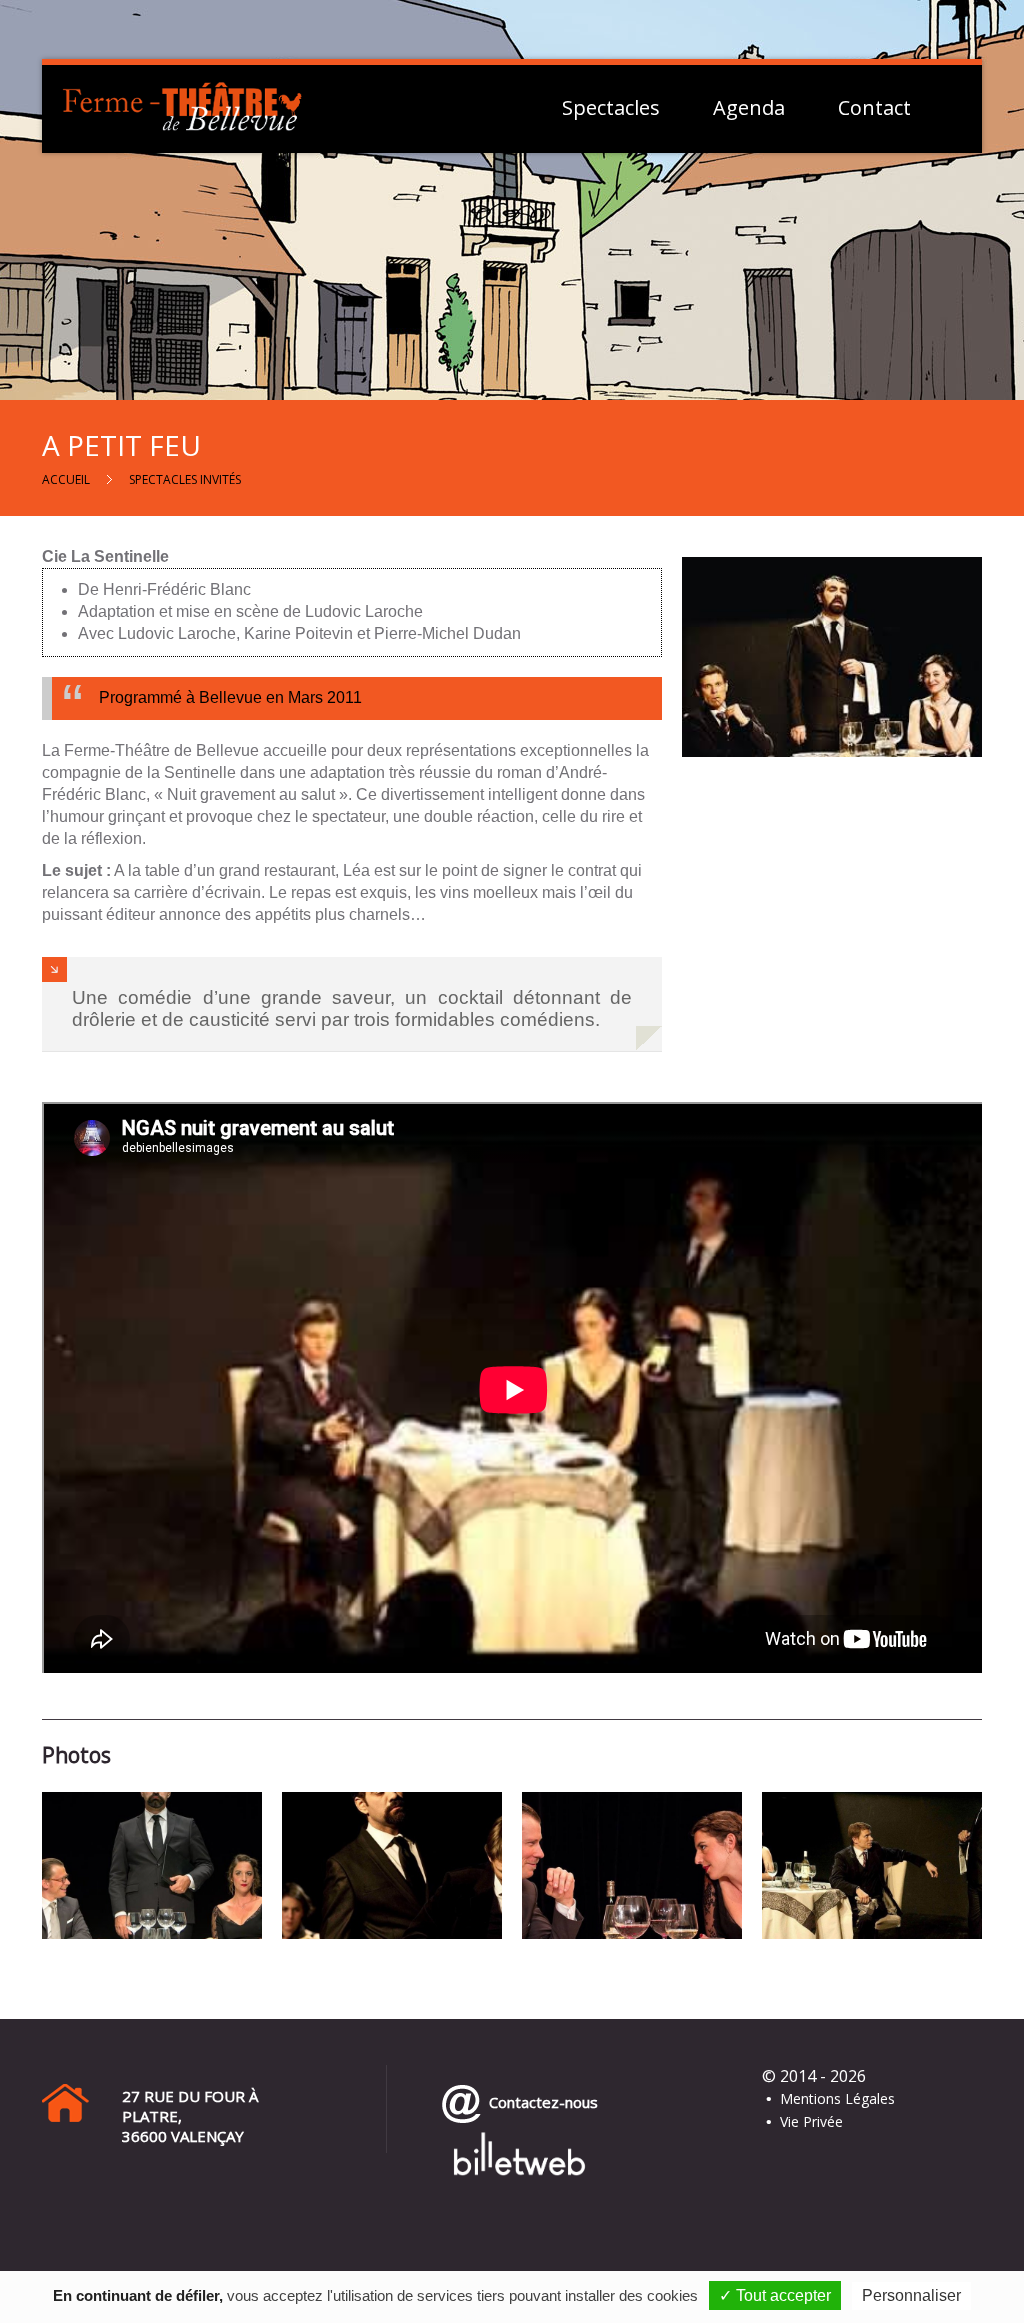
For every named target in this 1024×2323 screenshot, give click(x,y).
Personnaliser (911, 2295)
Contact (874, 108)
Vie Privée (811, 2121)
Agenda (749, 108)
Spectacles (611, 108)
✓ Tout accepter (775, 2295)
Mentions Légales (837, 2098)
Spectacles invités (185, 479)
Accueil (66, 479)
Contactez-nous (539, 2102)
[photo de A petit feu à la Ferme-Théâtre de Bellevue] (152, 1864)
